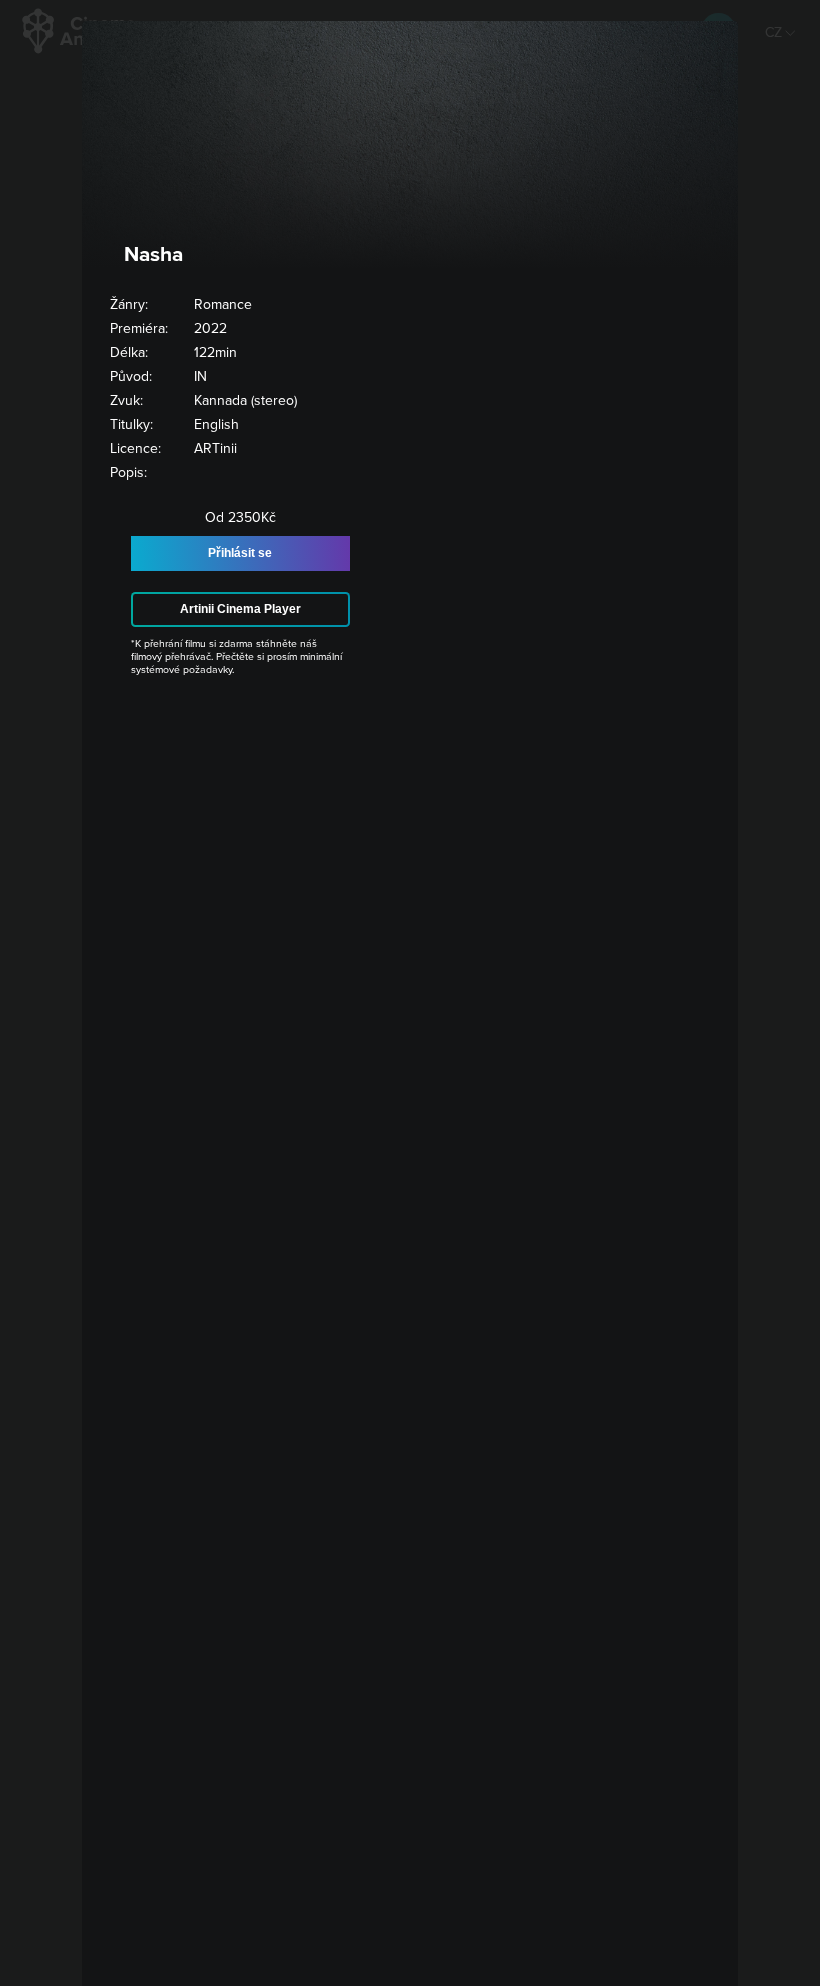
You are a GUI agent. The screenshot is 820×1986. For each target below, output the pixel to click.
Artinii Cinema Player (240, 609)
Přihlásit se (240, 553)
